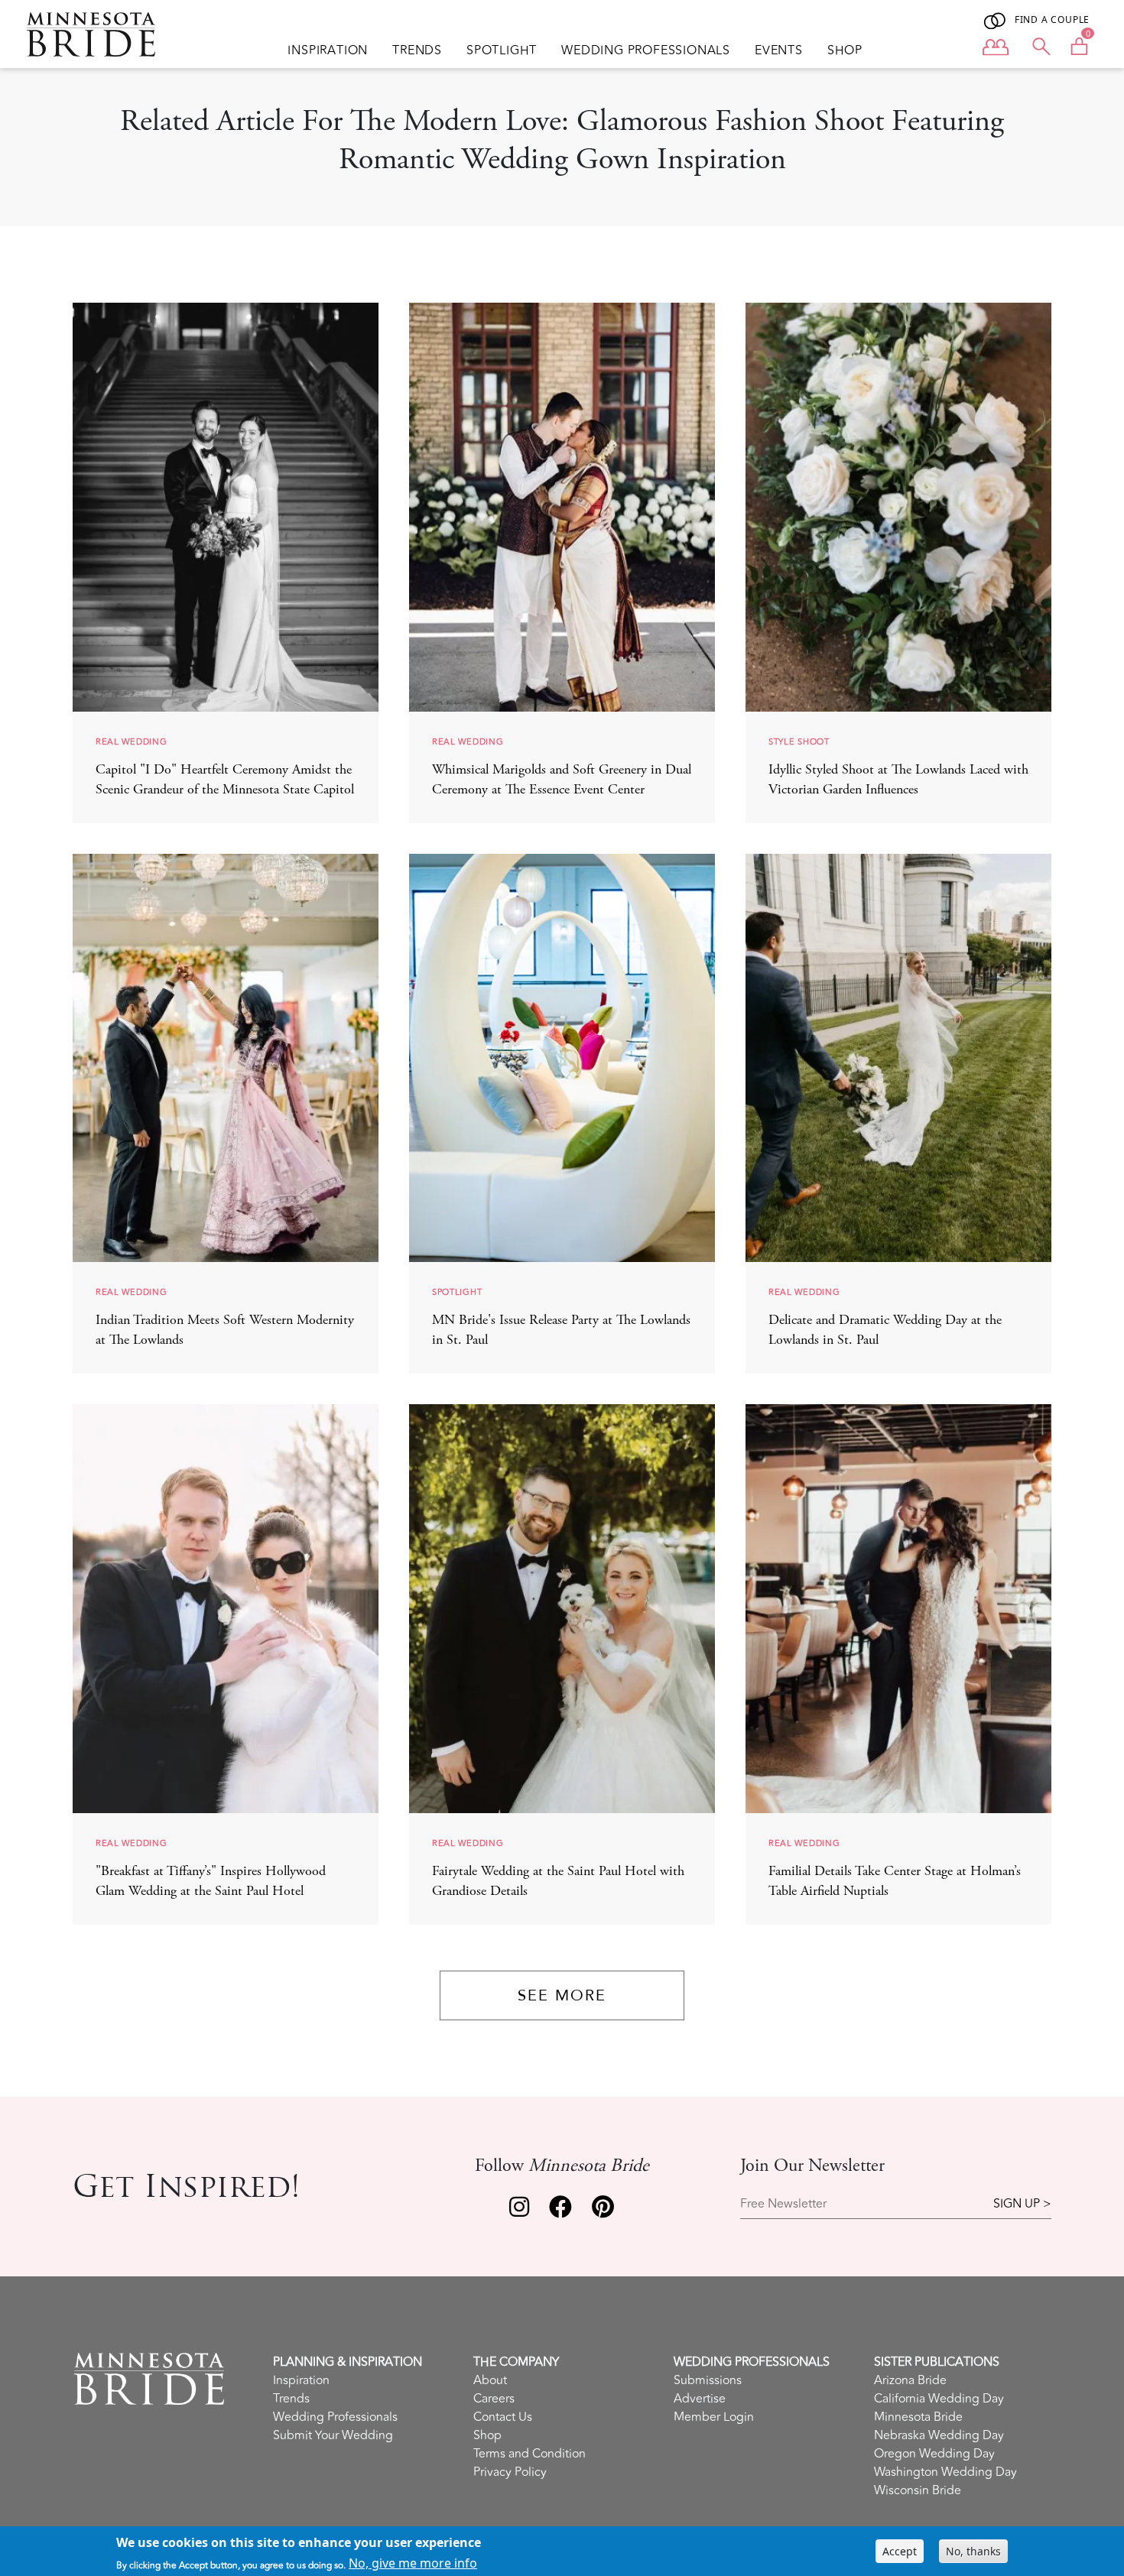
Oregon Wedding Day (934, 2454)
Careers (494, 2399)
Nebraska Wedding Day (939, 2435)
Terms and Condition (530, 2454)
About (490, 2380)
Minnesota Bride (918, 2417)
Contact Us (503, 2417)
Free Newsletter (783, 2204)
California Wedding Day (939, 2399)
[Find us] (519, 2211)
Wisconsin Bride (918, 2490)
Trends (417, 50)
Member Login (714, 2417)
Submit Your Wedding (333, 2435)
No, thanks (973, 2551)
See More (562, 1995)
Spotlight (502, 50)
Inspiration (328, 50)
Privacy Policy (510, 2472)
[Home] (97, 34)
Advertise (700, 2399)
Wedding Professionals (646, 50)
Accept (900, 2551)
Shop (845, 50)
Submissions (708, 2380)
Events (779, 50)
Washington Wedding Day (945, 2472)
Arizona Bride (910, 2380)
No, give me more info (413, 2563)
